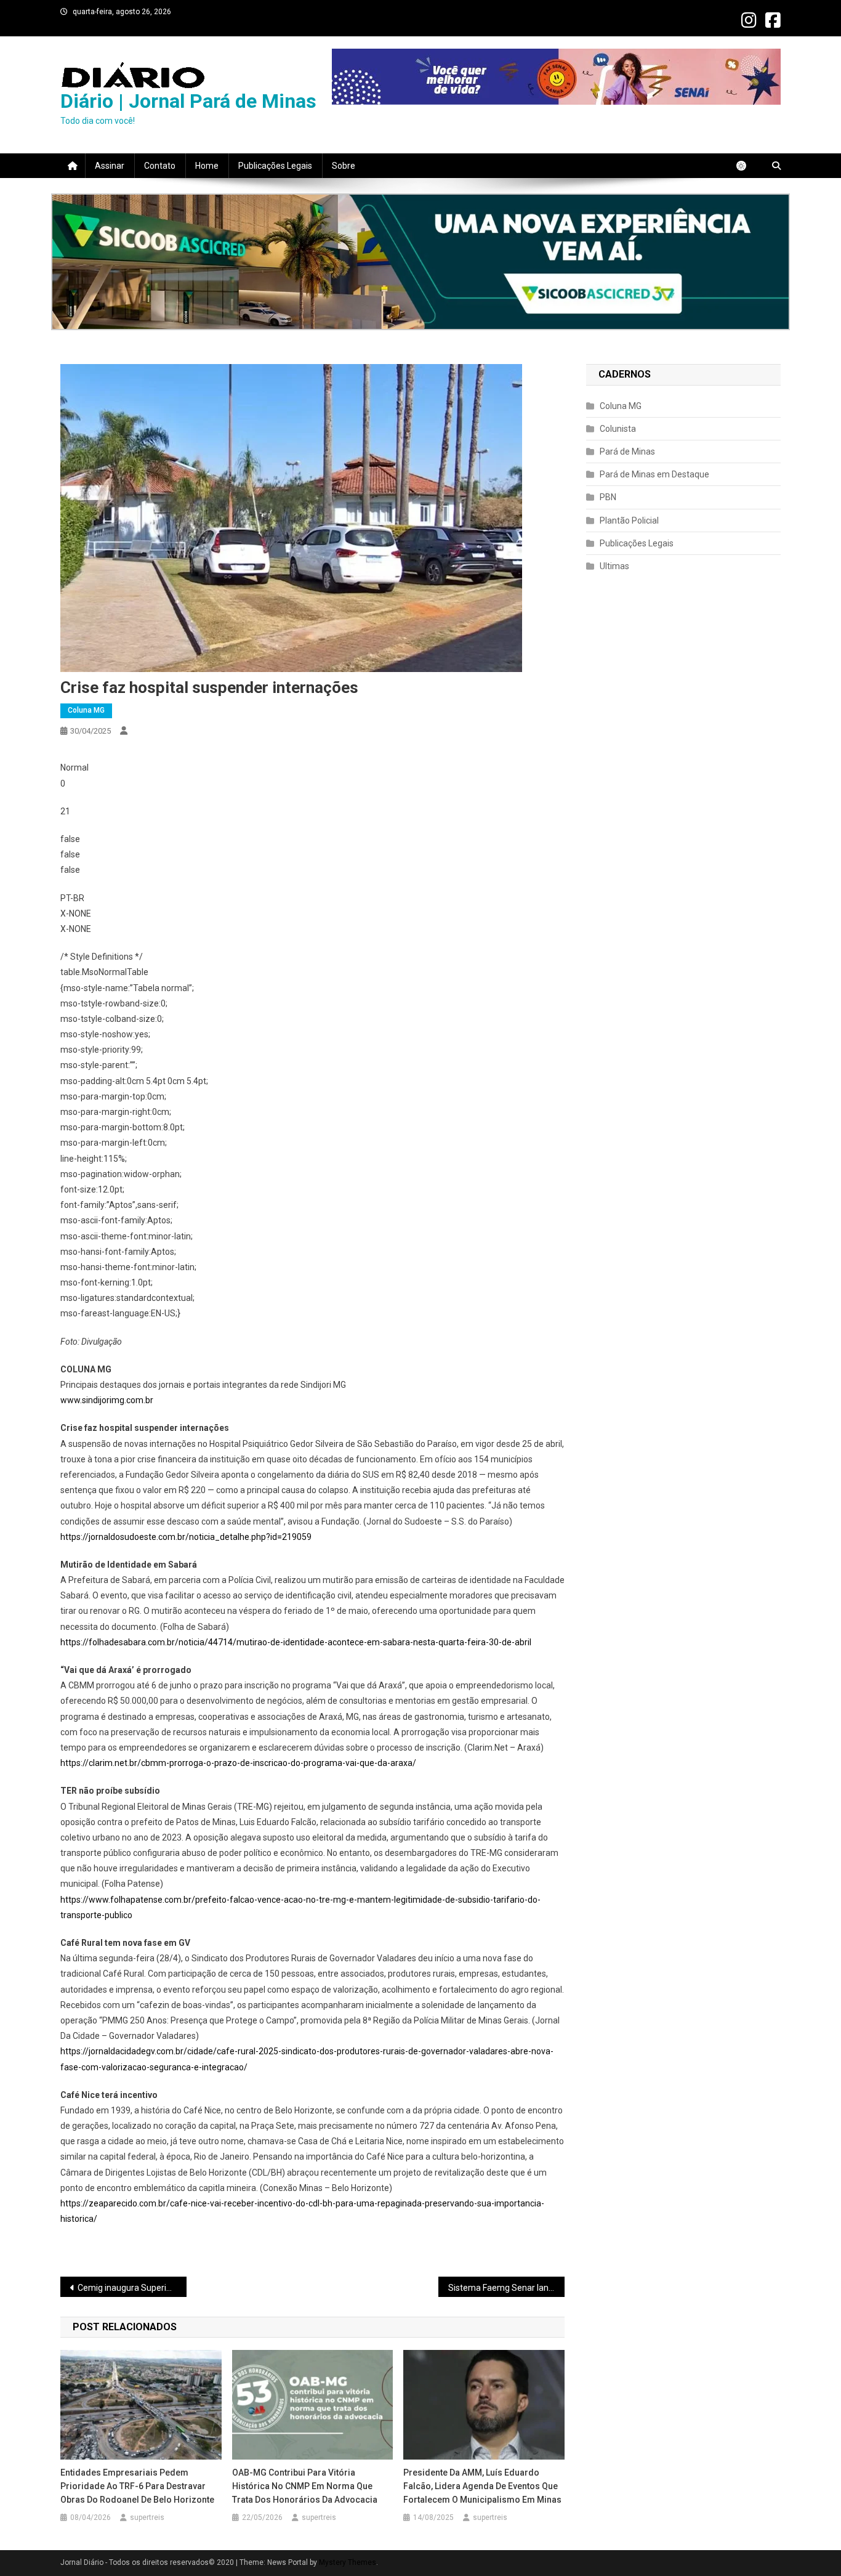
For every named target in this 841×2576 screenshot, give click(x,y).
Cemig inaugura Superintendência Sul (132, 2288)
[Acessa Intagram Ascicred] (420, 262)
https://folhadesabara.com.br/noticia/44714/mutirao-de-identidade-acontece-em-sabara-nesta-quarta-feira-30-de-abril (296, 1642)
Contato (160, 166)
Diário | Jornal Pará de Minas (188, 101)
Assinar (110, 166)
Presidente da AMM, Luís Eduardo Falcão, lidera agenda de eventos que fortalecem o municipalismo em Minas (483, 2486)
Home (207, 166)
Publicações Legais (275, 166)
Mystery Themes (348, 2562)
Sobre (344, 166)
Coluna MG (86, 710)
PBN (608, 497)
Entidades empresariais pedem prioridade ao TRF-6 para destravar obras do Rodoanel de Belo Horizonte (138, 2486)
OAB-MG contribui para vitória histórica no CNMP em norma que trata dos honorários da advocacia (306, 2486)
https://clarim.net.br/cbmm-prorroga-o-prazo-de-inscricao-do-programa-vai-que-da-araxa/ (238, 1763)
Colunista (618, 429)
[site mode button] (747, 166)
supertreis (147, 2517)
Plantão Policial (629, 520)
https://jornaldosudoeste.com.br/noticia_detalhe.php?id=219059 (186, 1537)
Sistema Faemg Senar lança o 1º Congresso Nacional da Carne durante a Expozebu (506, 2288)
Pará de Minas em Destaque (654, 474)
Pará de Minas (627, 452)
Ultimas (614, 566)
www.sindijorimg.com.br (107, 1400)
